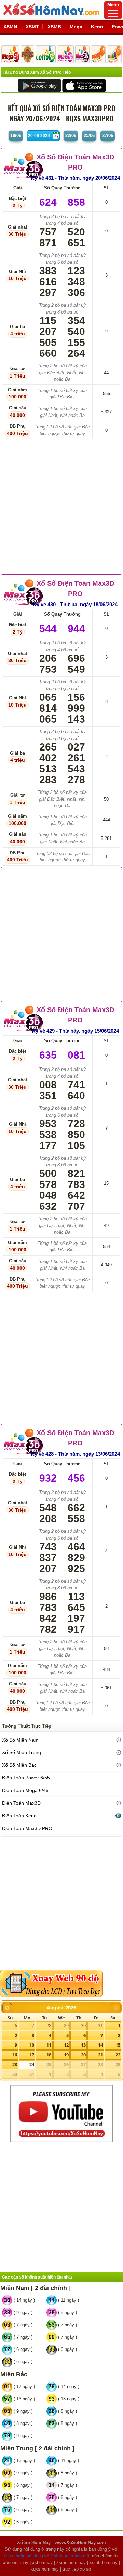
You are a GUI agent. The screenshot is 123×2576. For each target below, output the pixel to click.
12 (66, 2045)
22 (118, 2055)
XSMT (32, 27)
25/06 (89, 136)
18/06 (16, 136)
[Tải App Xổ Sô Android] (39, 85)
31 (100, 2025)
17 (32, 2055)
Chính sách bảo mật (71, 2556)
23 (15, 2064)
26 (15, 2025)
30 (83, 2025)
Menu (113, 5)
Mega (76, 27)
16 (15, 2055)
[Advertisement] (61, 506)
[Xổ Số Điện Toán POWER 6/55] (27, 54)
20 (83, 2055)
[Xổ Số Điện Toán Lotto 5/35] (46, 54)
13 (83, 2045)
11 (49, 2045)
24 (32, 2064)
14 (100, 2045)
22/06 (71, 136)
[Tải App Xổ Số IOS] (84, 85)
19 (66, 2055)
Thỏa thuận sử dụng (23, 2556)
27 (32, 2025)
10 (32, 2045)
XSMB (54, 27)
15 (118, 2045)
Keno (97, 27)
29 (66, 2025)
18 (49, 2055)
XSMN (10, 27)
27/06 (108, 136)
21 (100, 2055)
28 (49, 2025)
